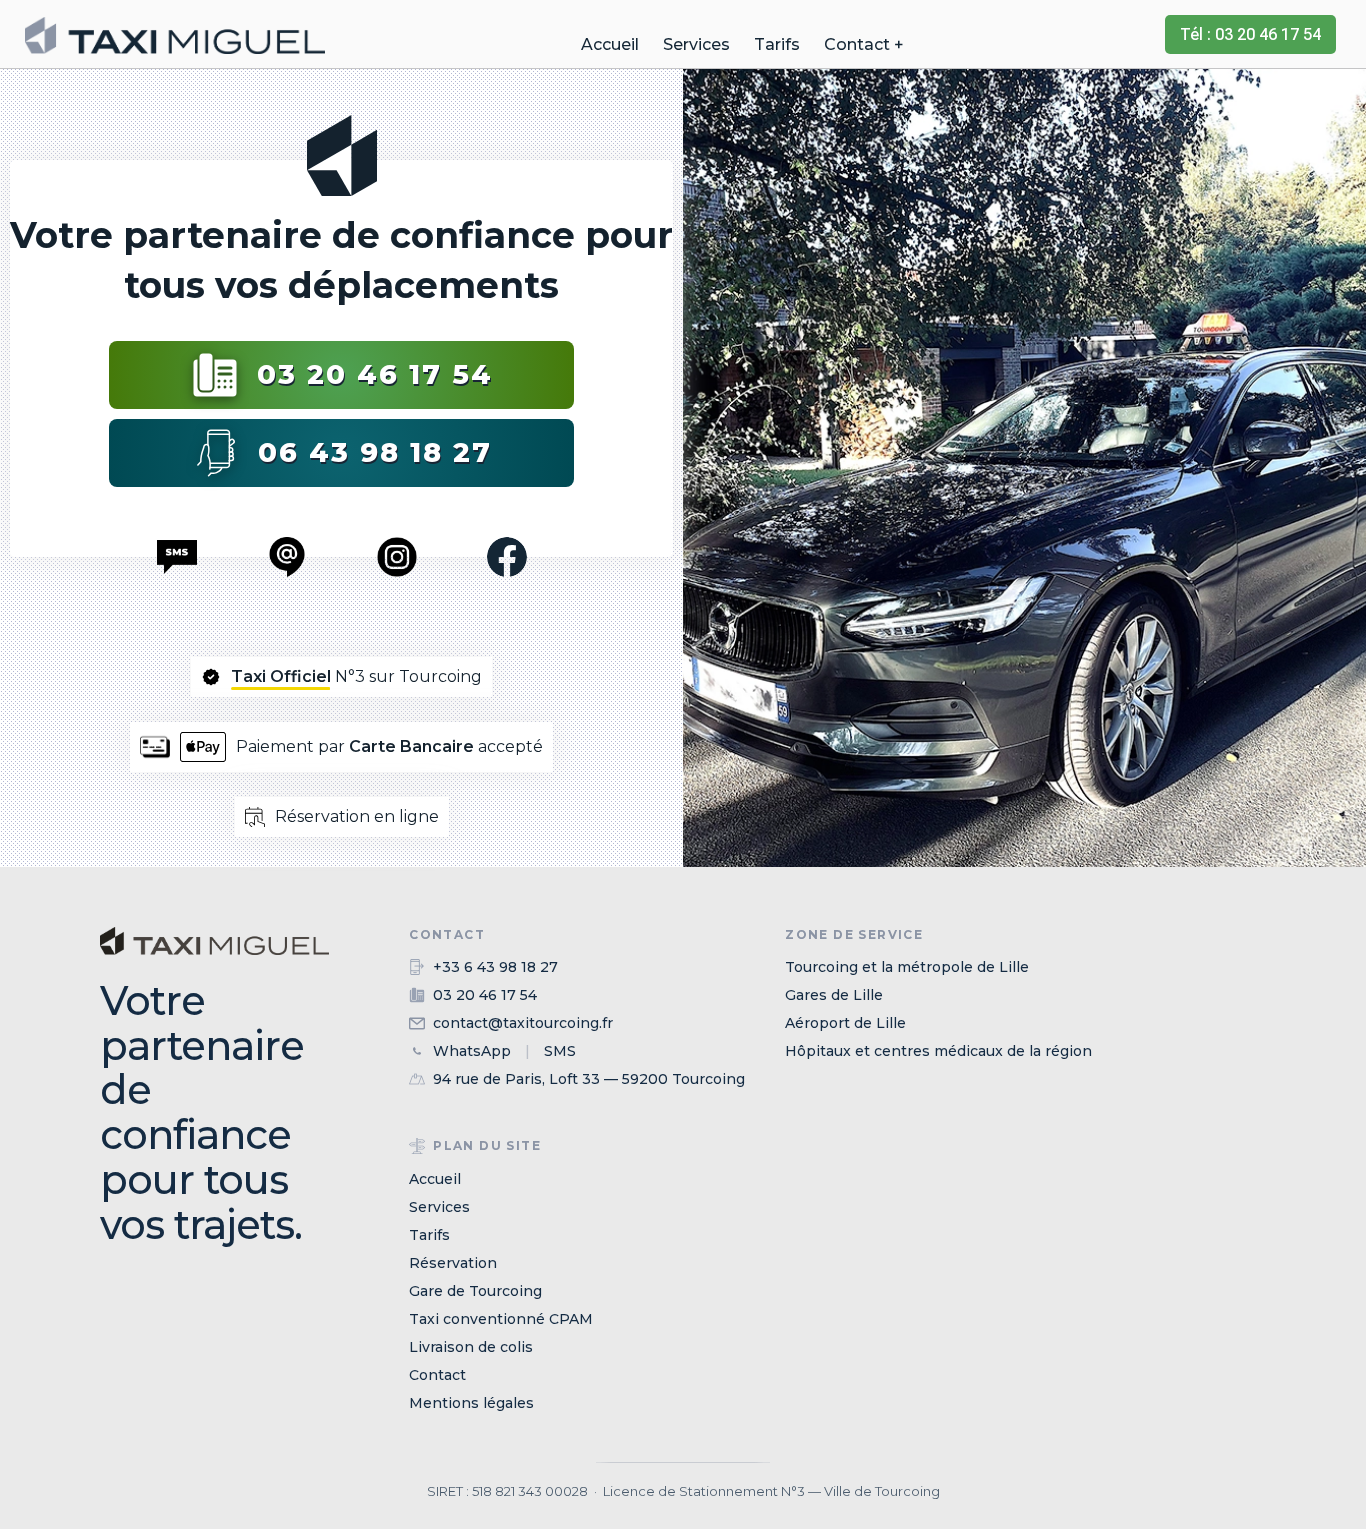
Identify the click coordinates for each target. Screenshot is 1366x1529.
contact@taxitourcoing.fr (523, 1023)
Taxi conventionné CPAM (501, 1319)
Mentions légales (471, 1403)
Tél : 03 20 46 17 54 (1250, 34)
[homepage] (175, 35)
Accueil (610, 44)
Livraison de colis (471, 1347)
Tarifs (777, 44)
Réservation (453, 1263)
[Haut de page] (214, 969)
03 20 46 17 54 (375, 374)
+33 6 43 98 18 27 (495, 967)
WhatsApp (472, 1051)
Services (696, 44)
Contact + (864, 44)
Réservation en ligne (357, 816)
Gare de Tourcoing (475, 1291)
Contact (437, 1375)
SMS (560, 1051)
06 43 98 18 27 (375, 452)
